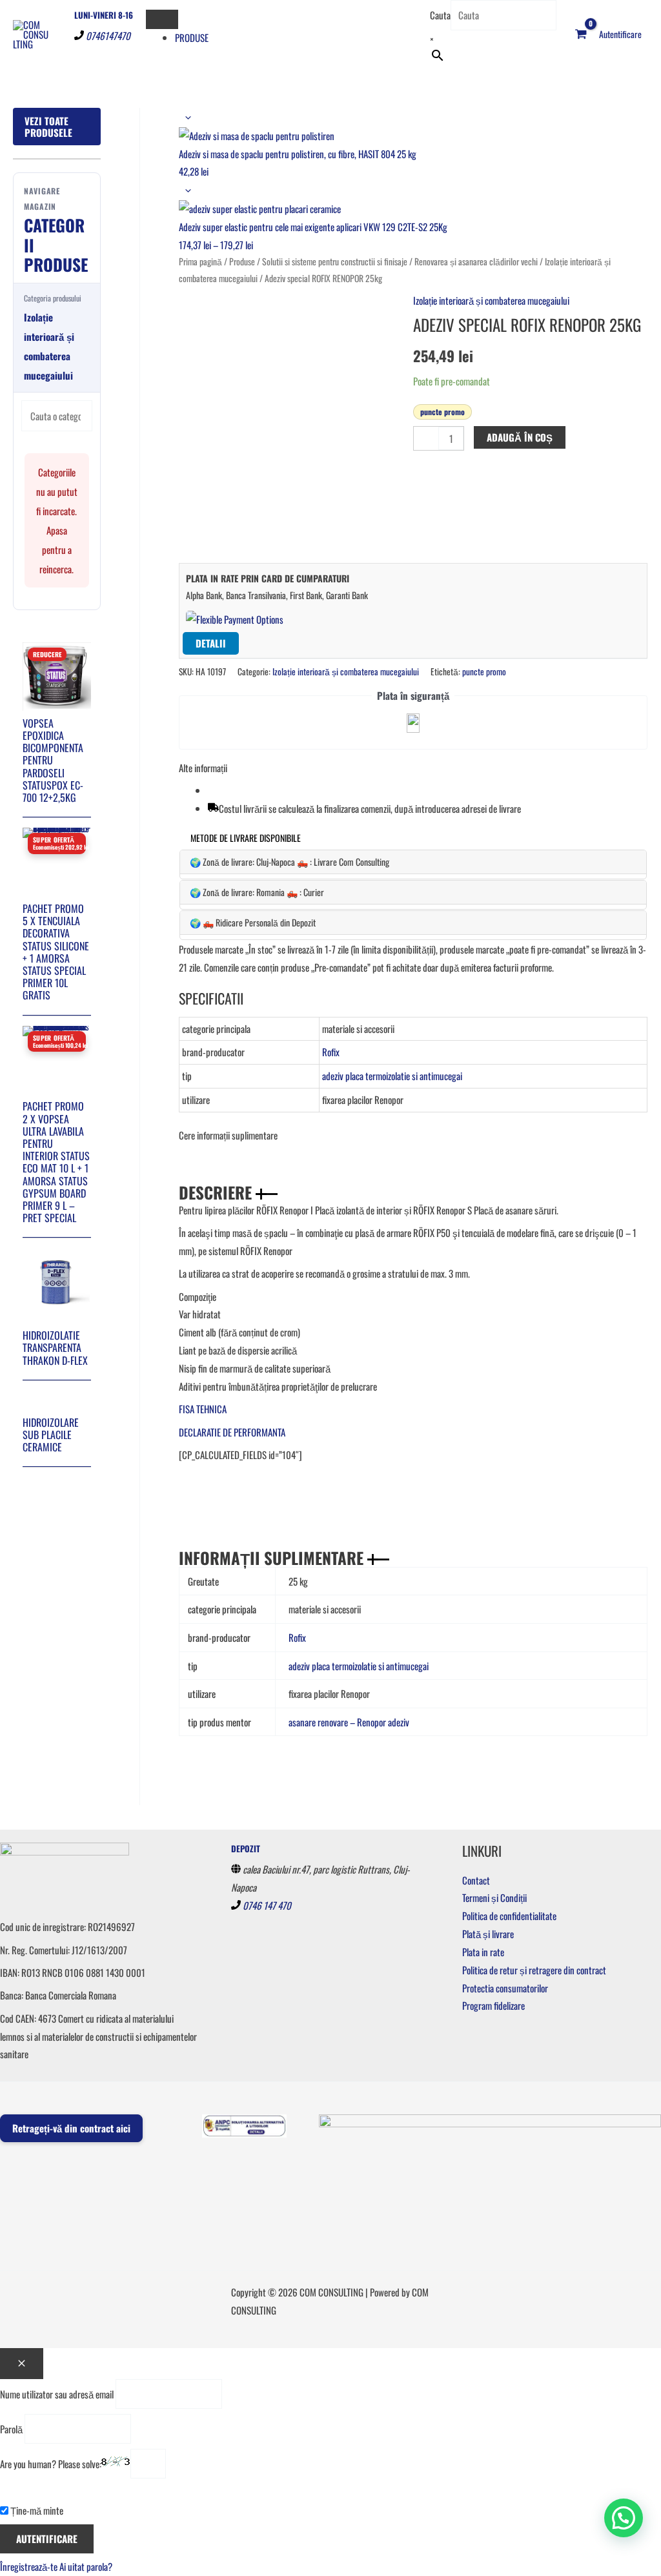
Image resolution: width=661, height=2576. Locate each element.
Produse (192, 37)
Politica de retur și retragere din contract (534, 1970)
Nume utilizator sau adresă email (57, 2394)
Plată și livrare (488, 1934)
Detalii (211, 643)
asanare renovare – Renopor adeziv (349, 1722)
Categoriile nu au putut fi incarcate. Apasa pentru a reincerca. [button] (57, 520)
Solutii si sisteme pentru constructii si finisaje (335, 261)
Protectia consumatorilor (505, 1988)
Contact (476, 1880)
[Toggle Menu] (162, 19)
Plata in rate (483, 1952)
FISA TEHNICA (203, 1409)
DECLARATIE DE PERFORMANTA (232, 1432)
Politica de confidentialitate (509, 1916)
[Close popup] (22, 2364)
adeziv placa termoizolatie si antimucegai (392, 1076)
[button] (624, 2518)
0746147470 (108, 36)
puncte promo (442, 412)
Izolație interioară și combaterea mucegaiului (491, 300)
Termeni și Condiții (494, 1897)
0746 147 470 (267, 1905)
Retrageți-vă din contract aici (71, 2128)
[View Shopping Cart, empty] (581, 34)
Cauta (440, 15)
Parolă (11, 2429)
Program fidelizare (493, 2005)
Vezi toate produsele (48, 127)
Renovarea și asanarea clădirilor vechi (476, 261)
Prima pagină (200, 261)
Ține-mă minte (36, 2510)
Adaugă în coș (520, 437)
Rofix (331, 1052)
